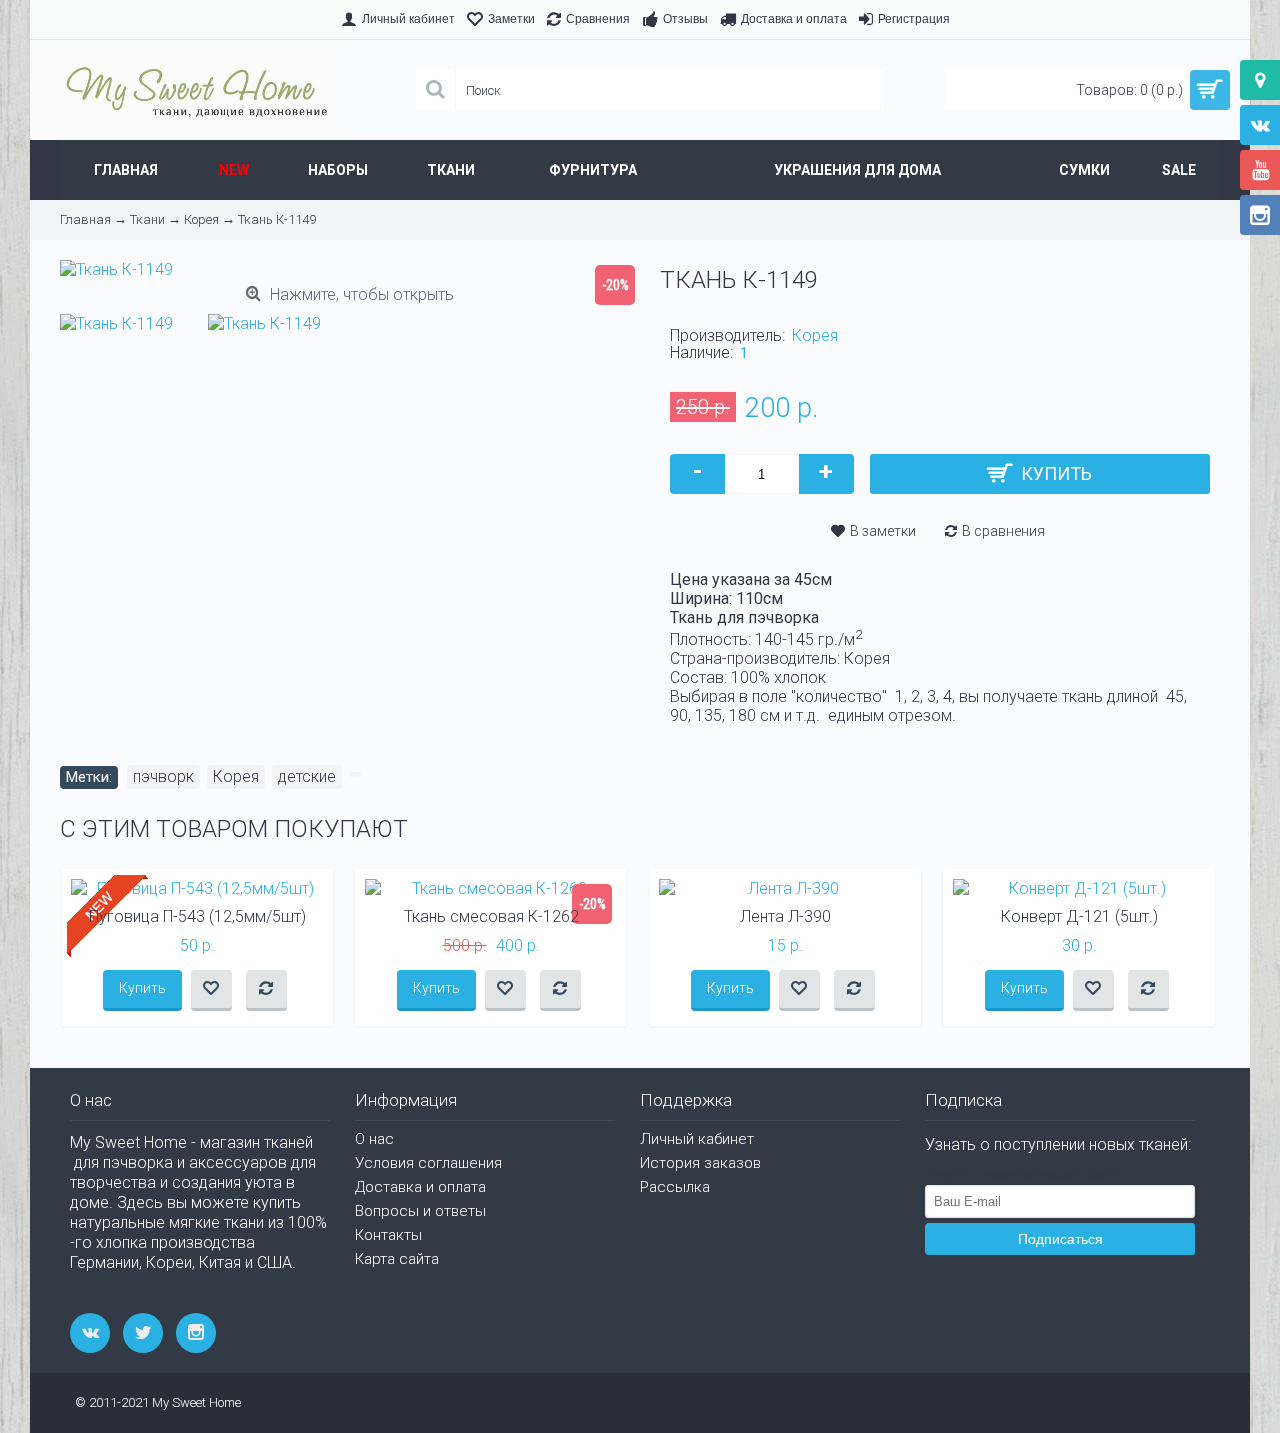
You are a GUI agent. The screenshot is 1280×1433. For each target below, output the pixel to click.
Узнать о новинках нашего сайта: (1025, 1174)
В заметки (883, 531)
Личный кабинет (697, 1139)
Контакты (388, 1235)
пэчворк (163, 776)
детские (307, 776)
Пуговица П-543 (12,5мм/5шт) (197, 916)
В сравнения (1003, 531)
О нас (374, 1139)
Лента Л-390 (785, 916)
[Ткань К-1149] (121, 318)
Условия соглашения (428, 1163)
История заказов (700, 1163)
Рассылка (675, 1187)
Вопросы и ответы (420, 1211)
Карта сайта (397, 1259)
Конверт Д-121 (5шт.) (1079, 916)
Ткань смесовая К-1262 (491, 916)
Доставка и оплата (420, 1187)
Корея (815, 335)
